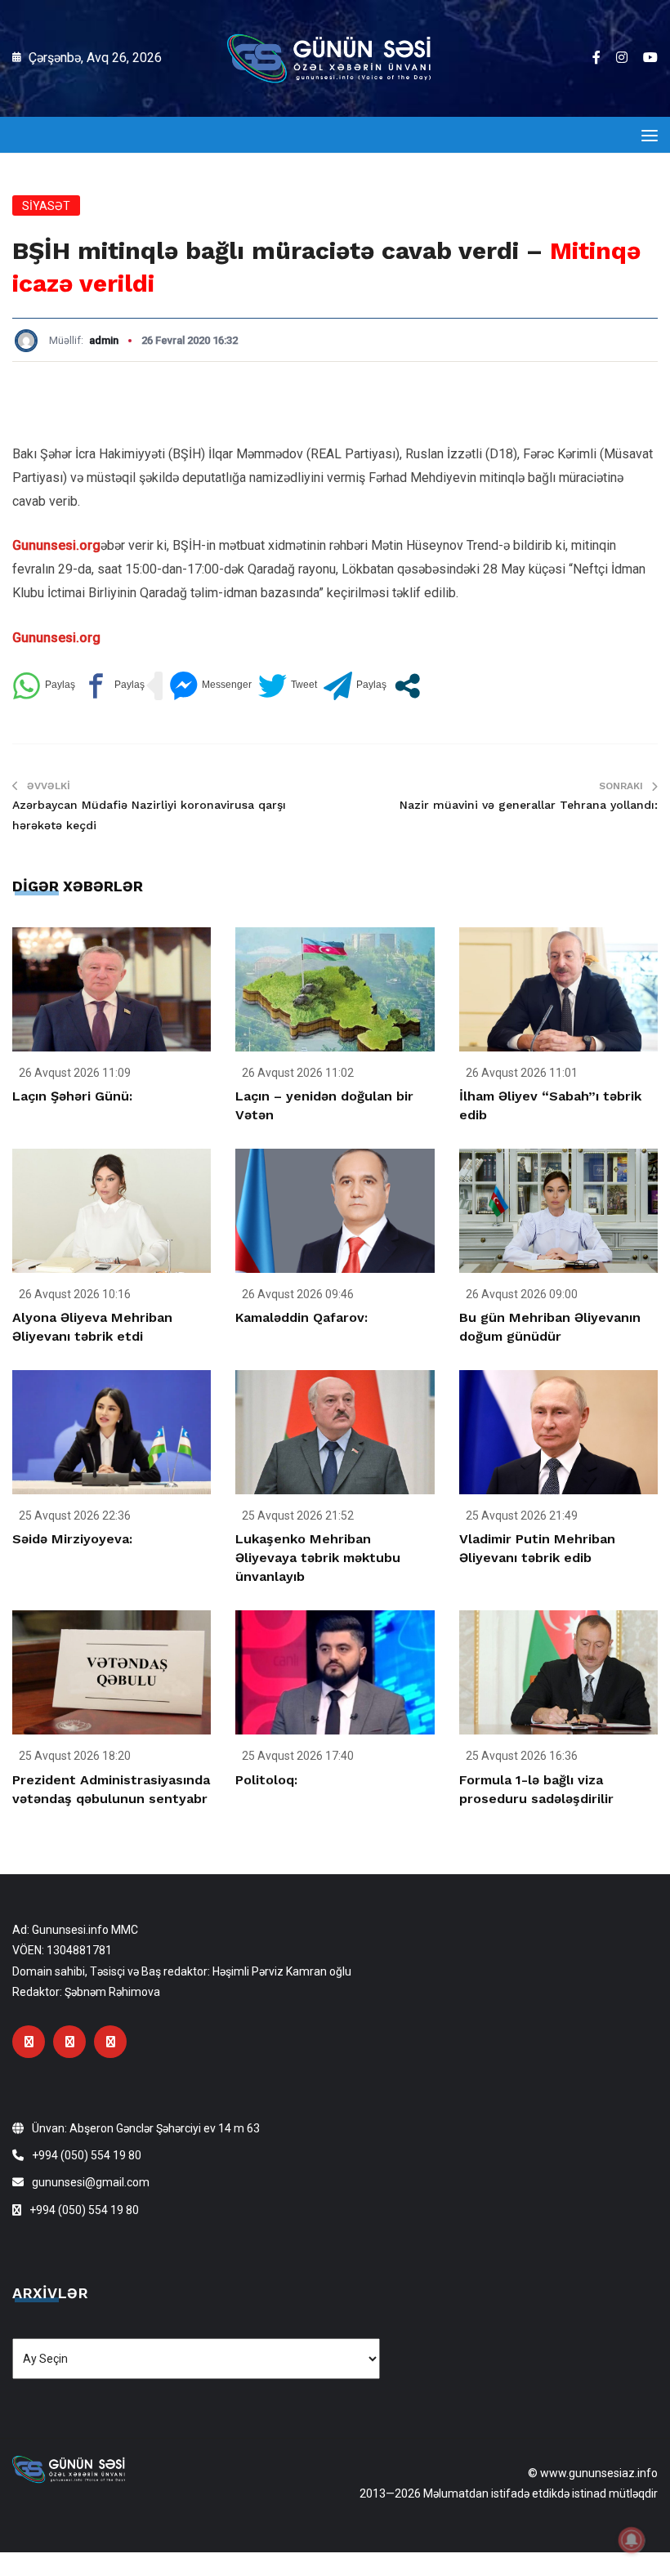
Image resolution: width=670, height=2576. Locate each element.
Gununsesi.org (56, 545)
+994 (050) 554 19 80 (87, 2155)
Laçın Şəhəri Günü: (72, 1096)
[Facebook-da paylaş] (113, 686)
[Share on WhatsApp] (44, 686)
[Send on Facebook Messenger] (210, 686)
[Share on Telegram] (355, 686)
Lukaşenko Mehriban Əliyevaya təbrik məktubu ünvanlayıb (318, 1558)
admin (104, 340)
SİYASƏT (46, 206)
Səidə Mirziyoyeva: (72, 1539)
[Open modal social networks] (407, 686)
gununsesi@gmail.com (91, 2182)
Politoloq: (266, 1780)
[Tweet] (288, 686)
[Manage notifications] (632, 2540)
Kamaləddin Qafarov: (301, 1317)
